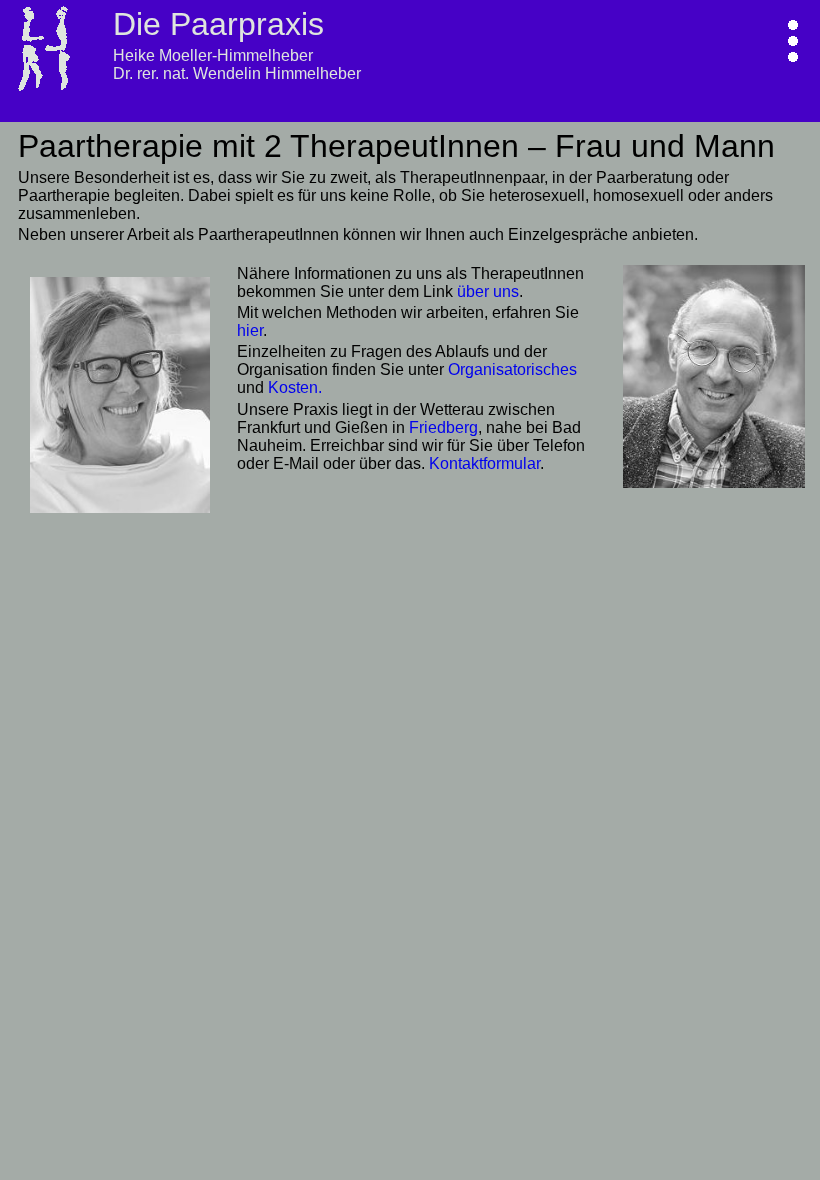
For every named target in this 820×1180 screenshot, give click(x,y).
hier (250, 330)
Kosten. (295, 387)
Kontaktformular (484, 463)
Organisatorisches (512, 369)
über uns (488, 291)
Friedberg (443, 427)
